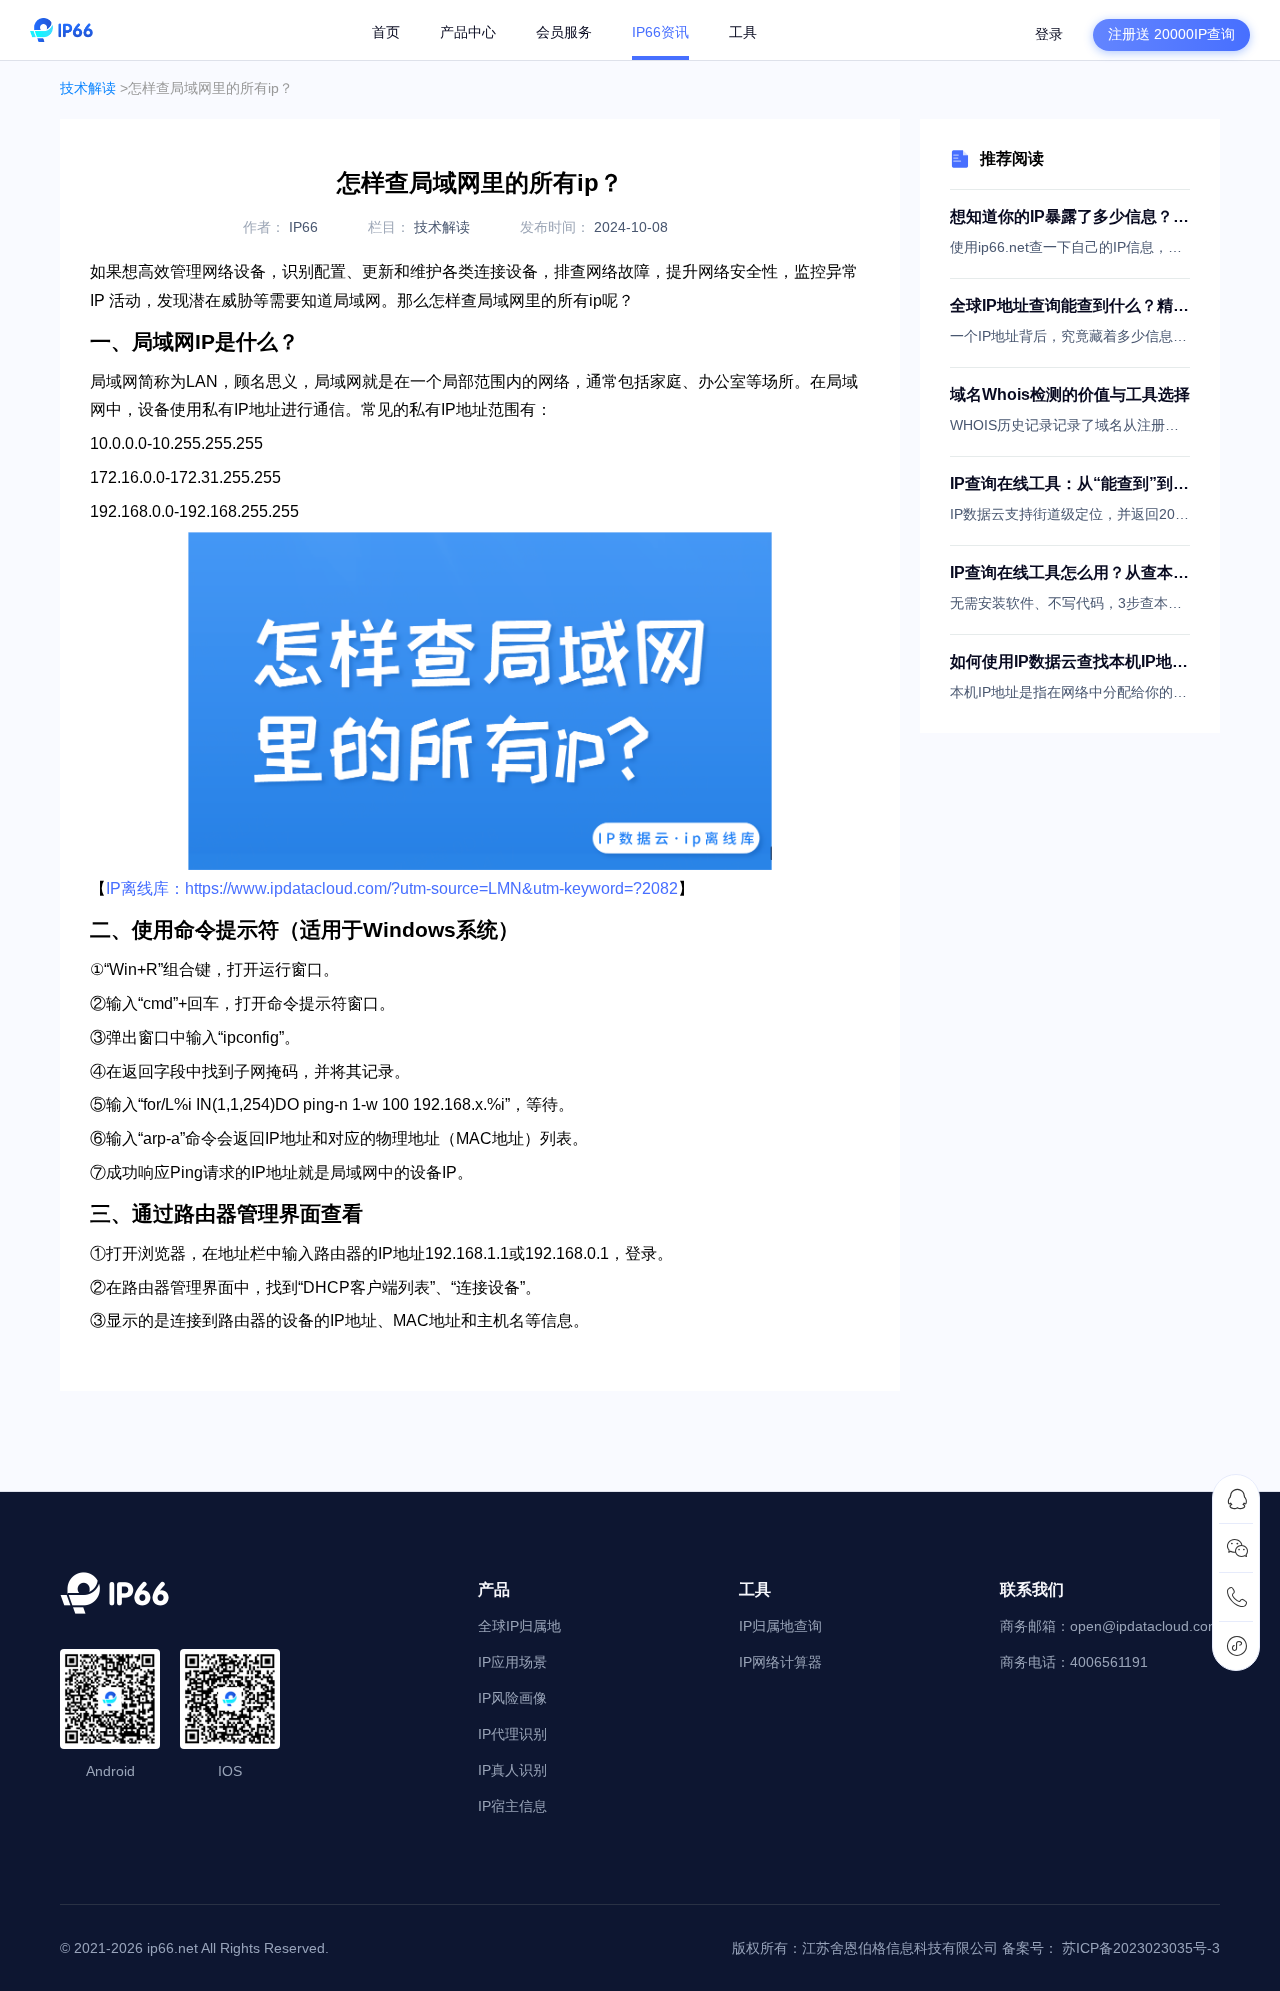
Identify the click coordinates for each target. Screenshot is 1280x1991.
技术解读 (88, 88)
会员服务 (564, 32)
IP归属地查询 (780, 1626)
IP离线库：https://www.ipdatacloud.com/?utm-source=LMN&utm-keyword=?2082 (392, 888)
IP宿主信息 (512, 1806)
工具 (743, 32)
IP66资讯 (660, 32)
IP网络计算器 (780, 1662)
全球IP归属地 (519, 1626)
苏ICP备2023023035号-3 (1141, 1948)
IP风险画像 (512, 1698)
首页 (386, 32)
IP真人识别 (512, 1770)
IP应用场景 (512, 1662)
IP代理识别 (512, 1734)
